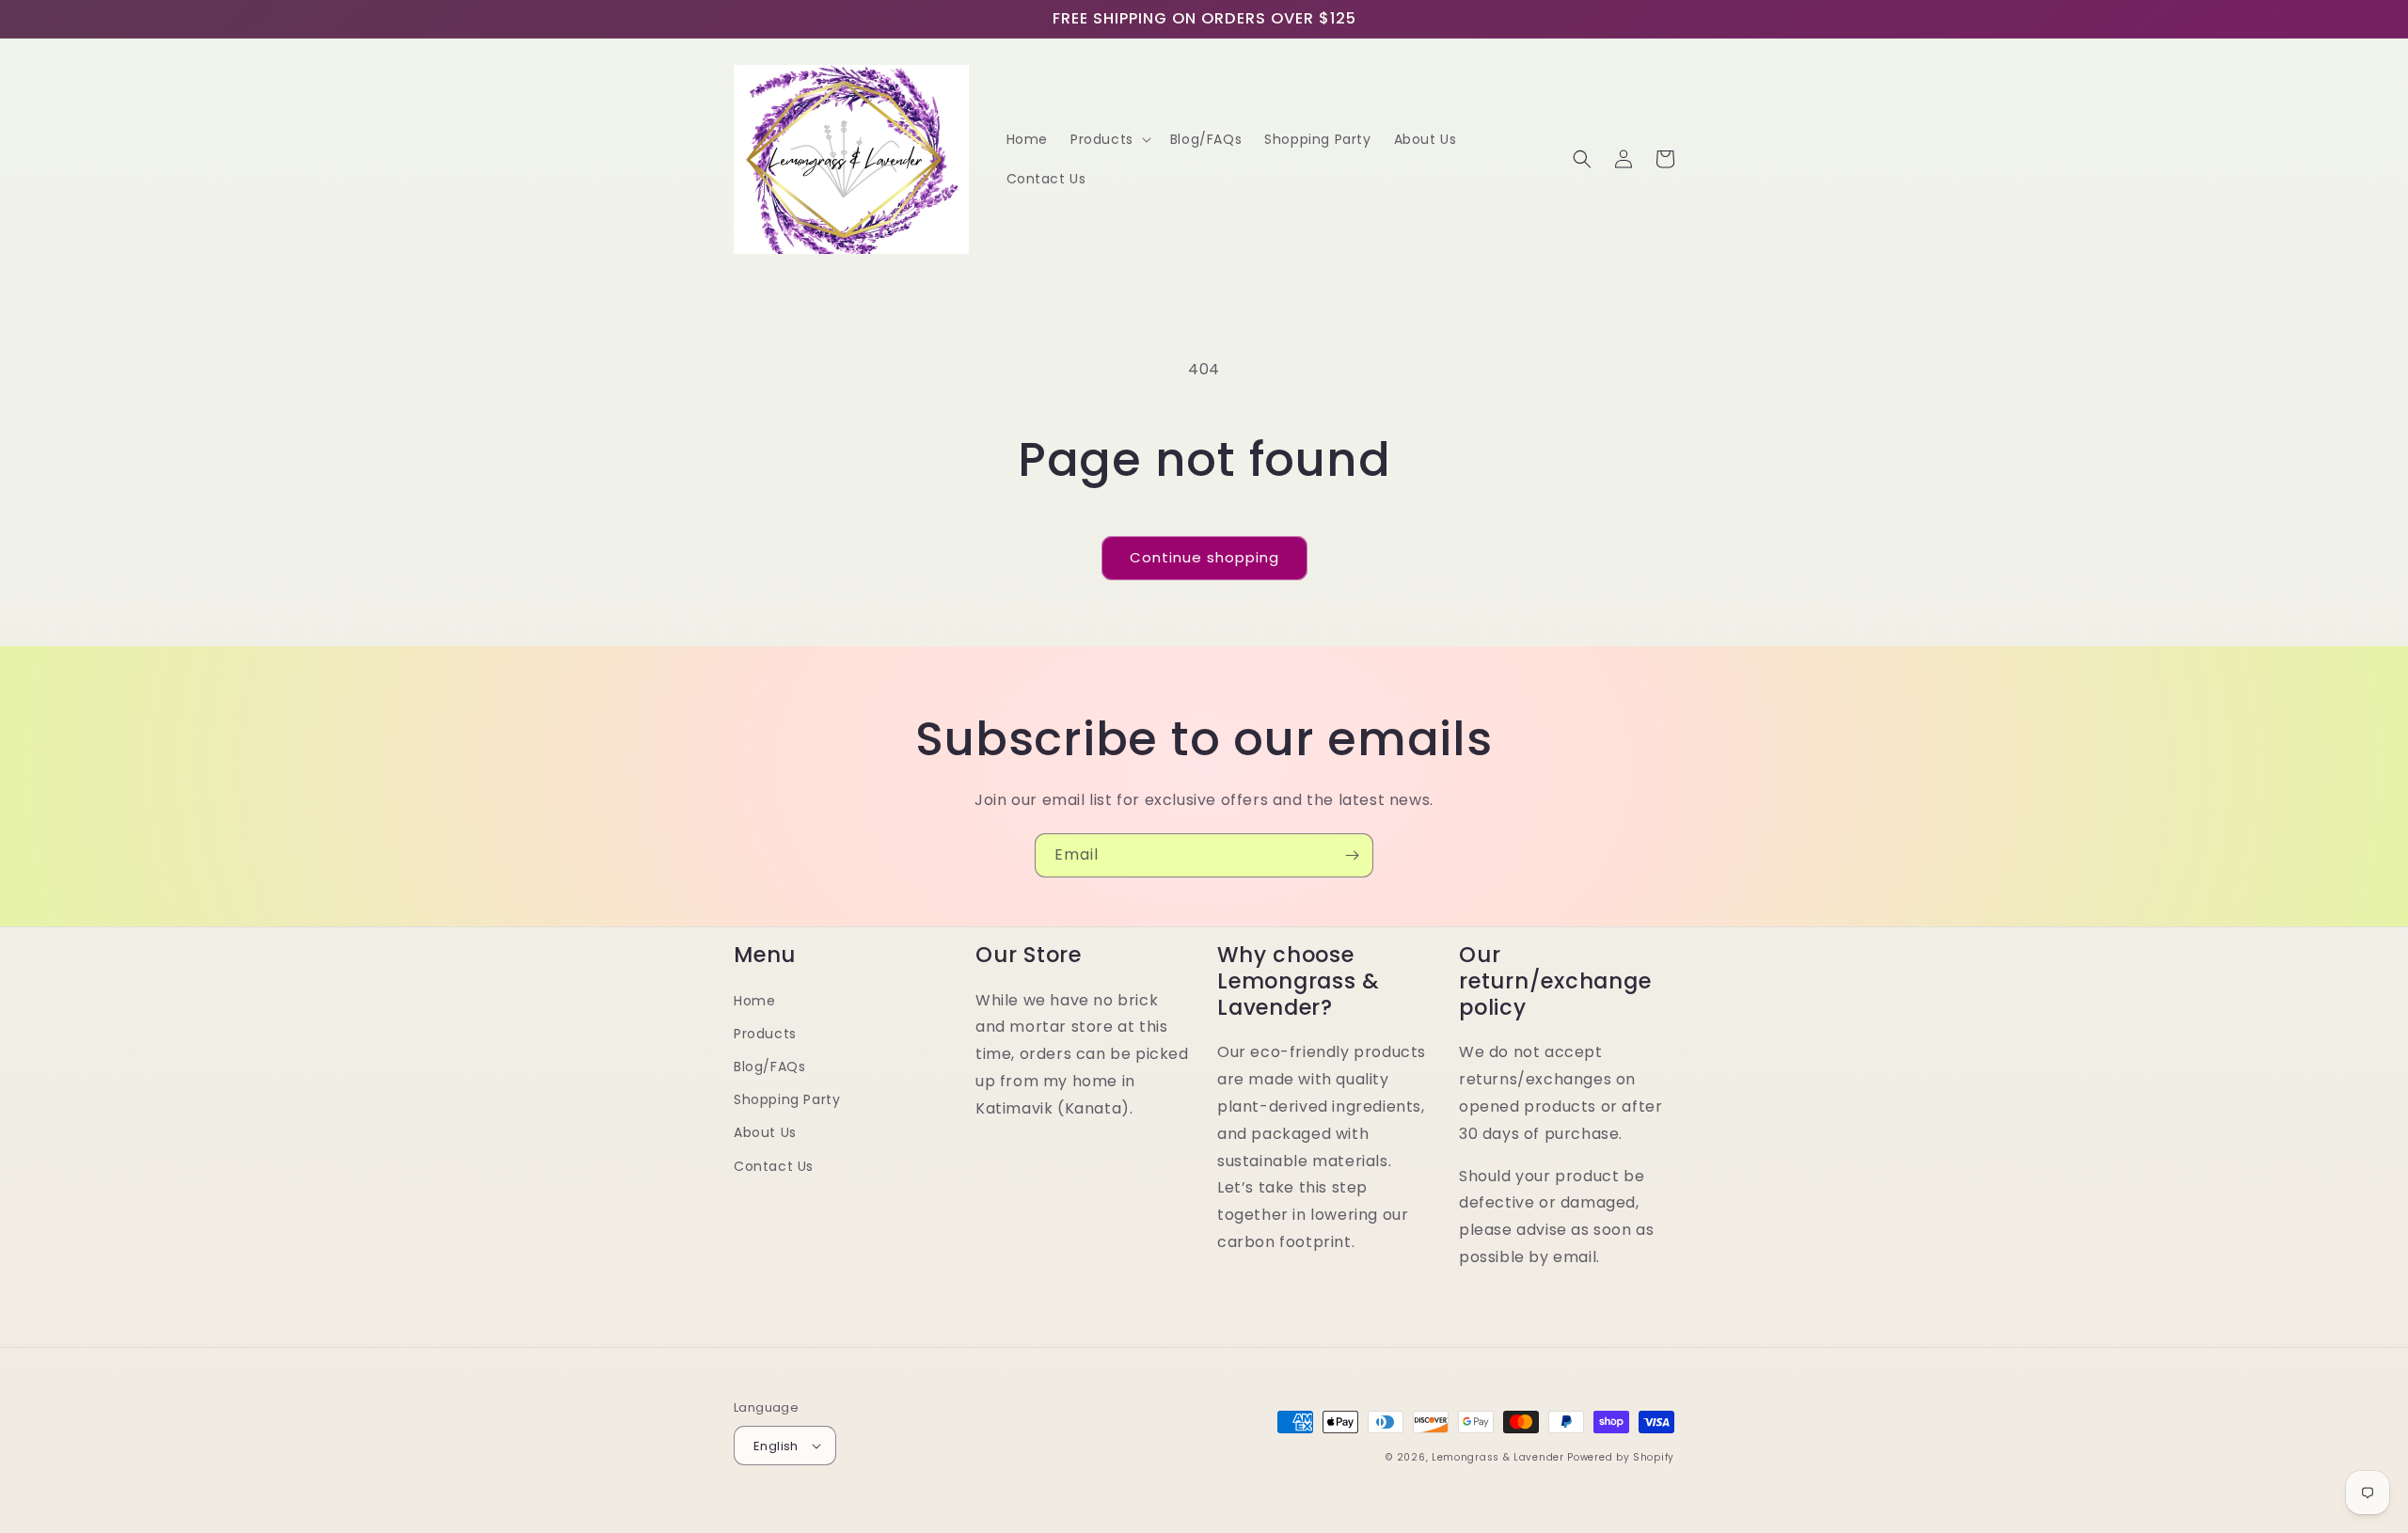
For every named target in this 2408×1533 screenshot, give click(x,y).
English (776, 1446)
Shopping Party (787, 1099)
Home (754, 1001)
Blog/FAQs (769, 1067)
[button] (1109, 139)
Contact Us (774, 1166)
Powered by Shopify (1621, 1457)
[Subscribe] (1352, 855)
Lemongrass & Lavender (1498, 1457)
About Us (765, 1132)
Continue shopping (1204, 557)
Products (765, 1034)
